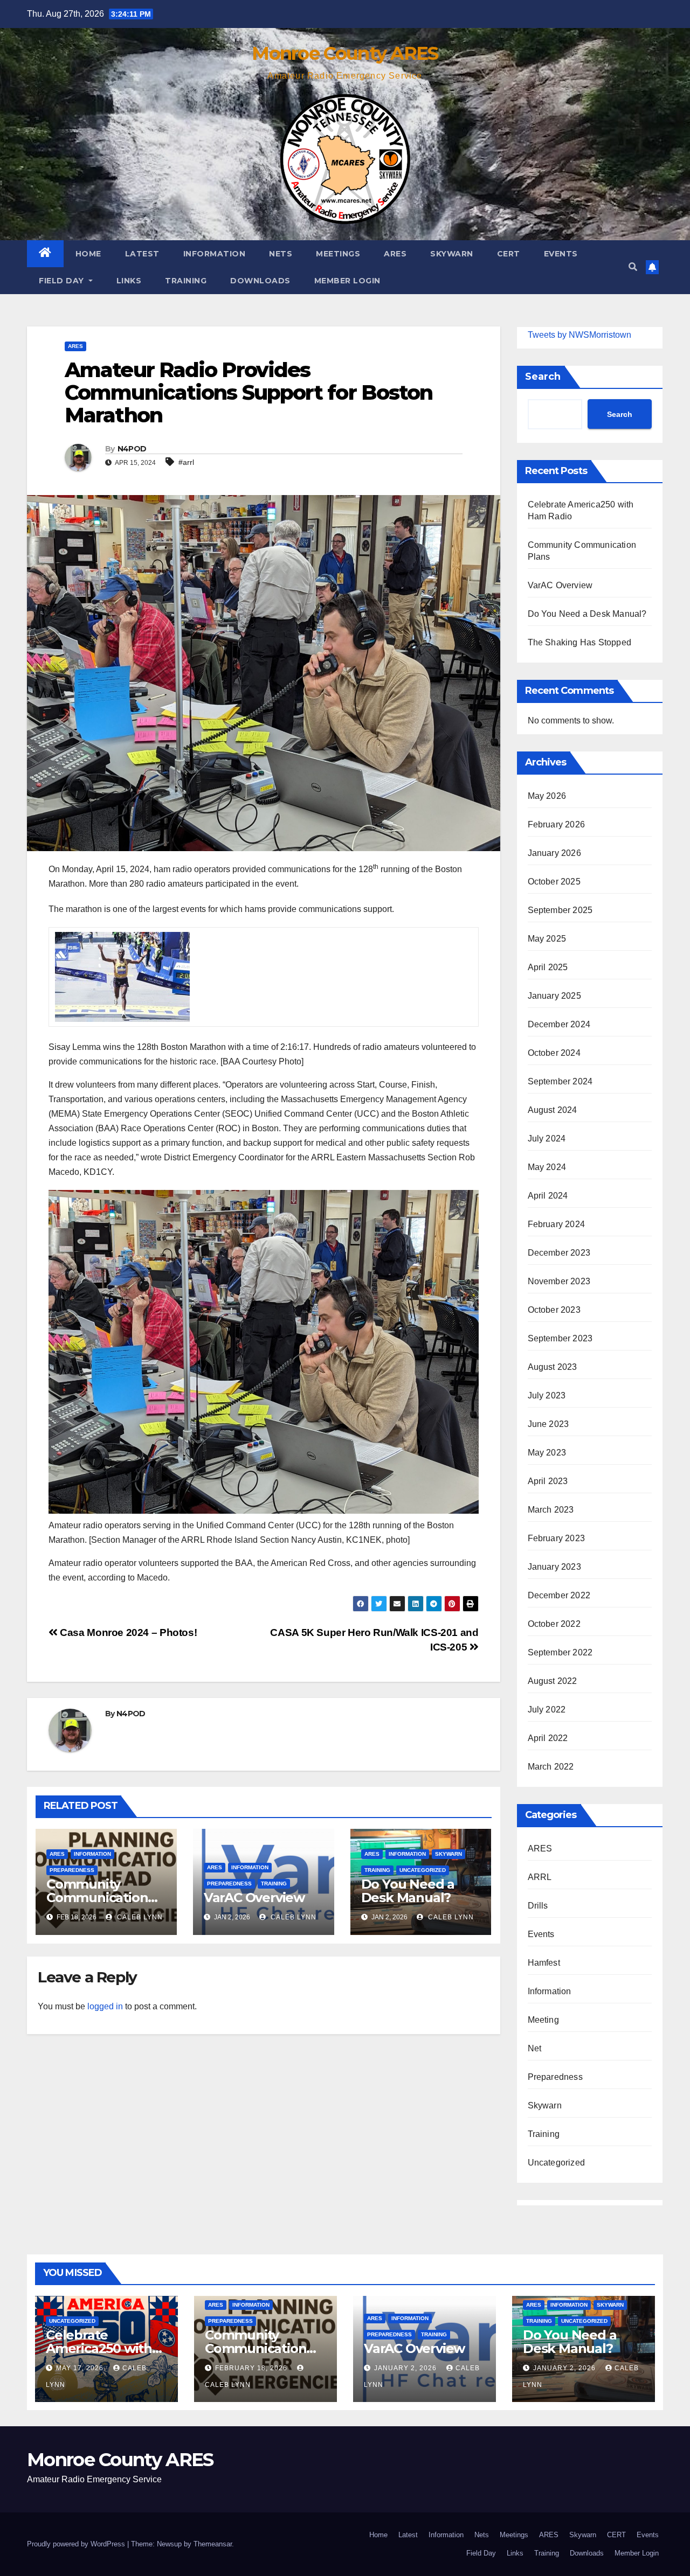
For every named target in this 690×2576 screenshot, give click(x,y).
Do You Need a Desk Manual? (408, 1891)
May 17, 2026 (81, 2368)
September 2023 (560, 1338)
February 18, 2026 (252, 2368)
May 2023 (547, 1453)
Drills (538, 1906)
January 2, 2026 (406, 2368)
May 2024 (547, 1167)
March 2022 (551, 1767)
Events (561, 254)
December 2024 (559, 1024)
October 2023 (554, 1310)
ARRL (540, 1877)
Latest (142, 254)
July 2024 (547, 1139)
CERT (509, 254)
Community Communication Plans (97, 1898)
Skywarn (452, 254)
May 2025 (547, 939)
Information (215, 254)
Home (88, 254)
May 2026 (547, 796)
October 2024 (554, 1053)
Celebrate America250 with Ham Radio (99, 2348)
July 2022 (547, 1710)
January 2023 (554, 1567)
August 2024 (553, 1110)
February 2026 (557, 824)
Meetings (338, 254)
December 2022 (559, 1595)
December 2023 (559, 1253)
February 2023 (557, 1538)
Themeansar (213, 2544)
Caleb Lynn (139, 1917)
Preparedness (72, 1870)
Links (129, 281)
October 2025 (554, 882)
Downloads (260, 281)
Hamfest (544, 1963)
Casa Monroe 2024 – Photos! (127, 1632)
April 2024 (548, 1196)
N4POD (132, 449)
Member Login (347, 281)
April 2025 (548, 967)
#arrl (186, 462)
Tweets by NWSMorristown (579, 335)
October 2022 (554, 1624)
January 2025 (554, 996)
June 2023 (548, 1424)
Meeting (543, 2020)
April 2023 (548, 1481)
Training (186, 281)
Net (535, 2048)
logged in (105, 2006)
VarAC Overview (254, 1898)
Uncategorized (423, 1870)
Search (543, 377)
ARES (395, 254)
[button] (633, 267)
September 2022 (560, 1652)
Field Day (63, 281)
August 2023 (553, 1367)
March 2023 (551, 1510)
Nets (281, 254)
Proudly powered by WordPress (77, 2544)
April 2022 (548, 1738)
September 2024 (560, 1081)
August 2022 (553, 1681)
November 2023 (559, 1281)
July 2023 (547, 1395)
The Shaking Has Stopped (580, 642)
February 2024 (557, 1224)
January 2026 (554, 853)
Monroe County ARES (345, 53)
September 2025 (560, 910)
